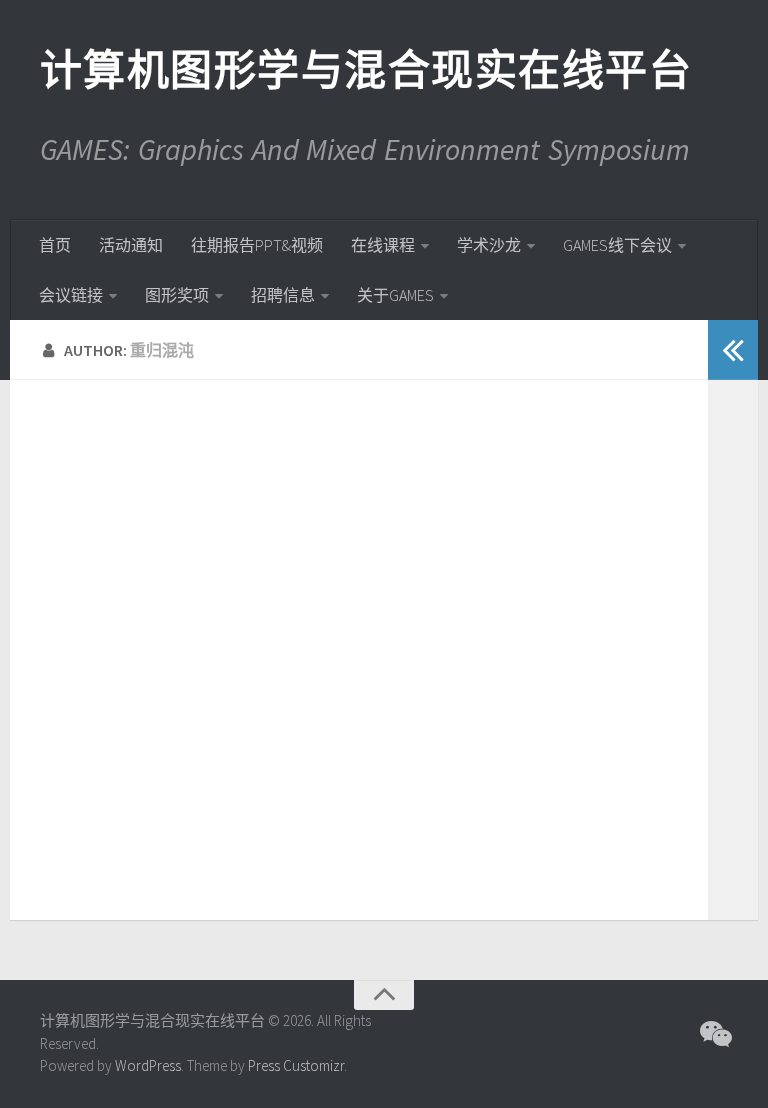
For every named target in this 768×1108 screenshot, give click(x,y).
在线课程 (383, 245)
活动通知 (131, 245)
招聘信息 (283, 295)
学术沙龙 (489, 245)
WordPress (148, 1065)
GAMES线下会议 (617, 245)
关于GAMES (395, 295)
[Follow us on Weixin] (714, 1034)
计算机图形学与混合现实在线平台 (365, 70)
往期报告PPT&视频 (257, 245)
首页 (55, 245)
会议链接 (71, 295)
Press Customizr (296, 1065)
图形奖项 (177, 295)
